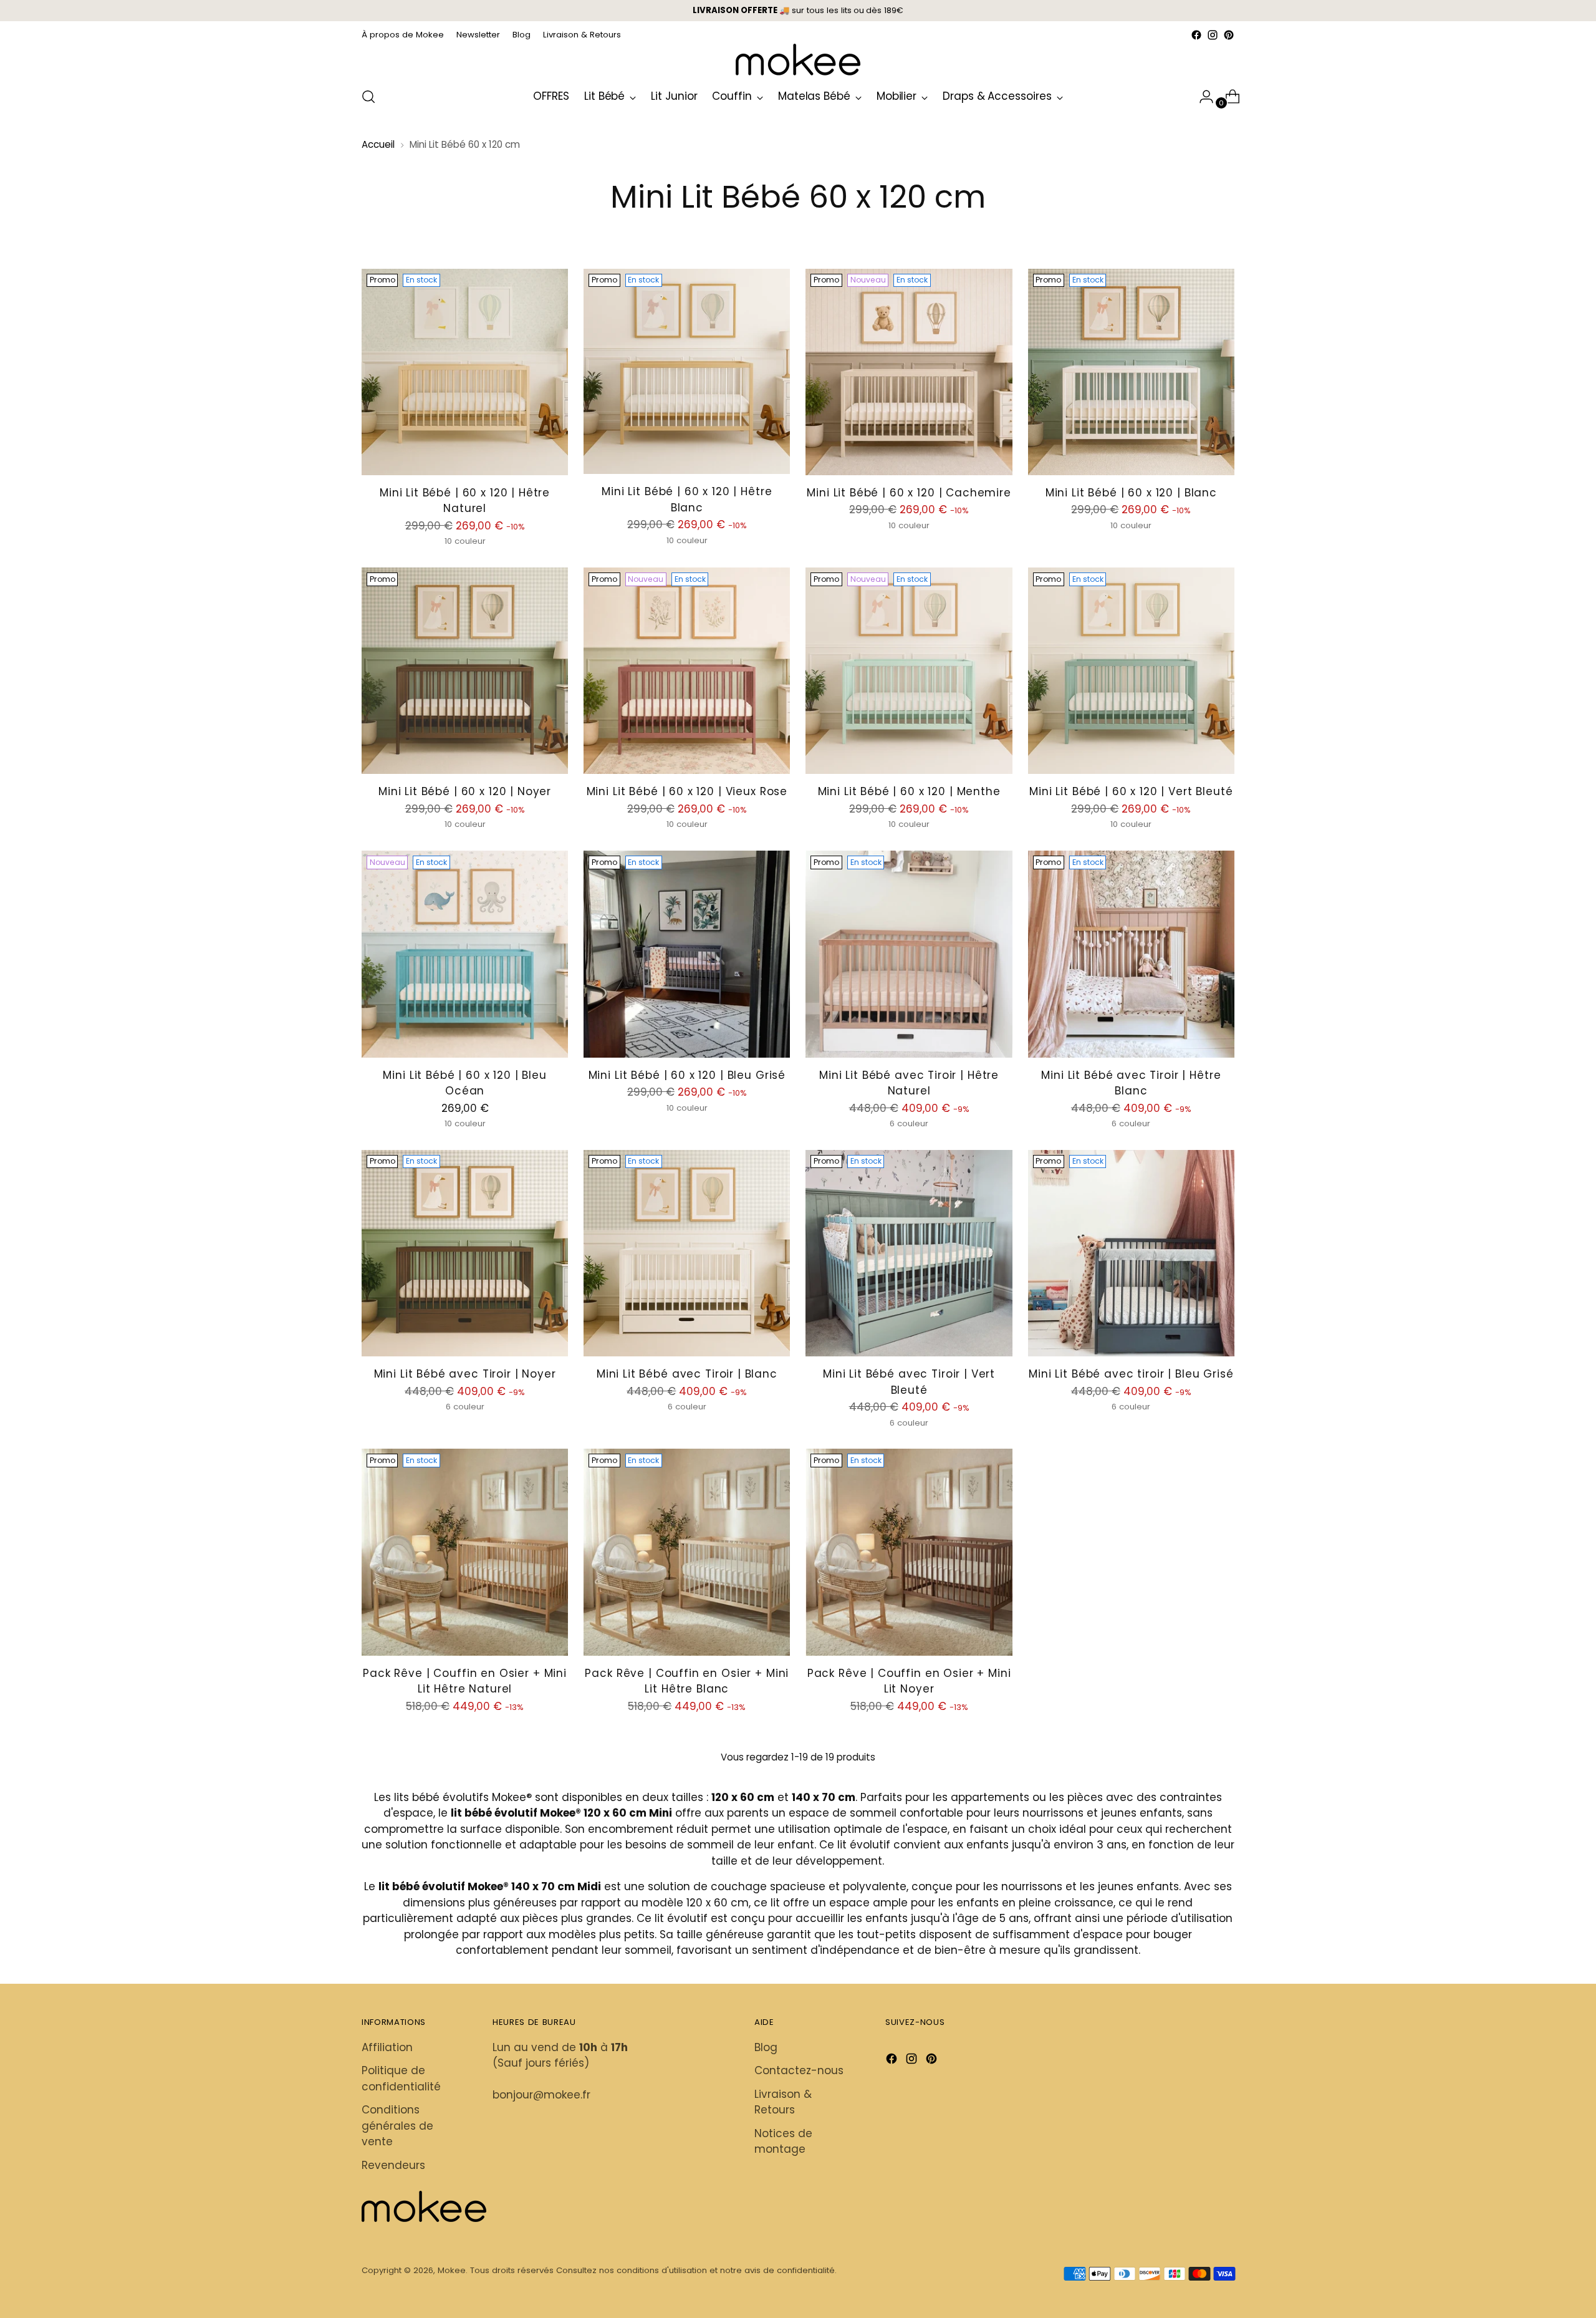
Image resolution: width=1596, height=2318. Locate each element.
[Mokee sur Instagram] (1213, 35)
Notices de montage (783, 2142)
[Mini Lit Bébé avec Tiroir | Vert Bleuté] (909, 1253)
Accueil (378, 144)
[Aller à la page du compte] (1201, 97)
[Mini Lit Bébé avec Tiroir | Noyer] (465, 1253)
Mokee (452, 2270)
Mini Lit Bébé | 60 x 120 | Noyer (465, 791)
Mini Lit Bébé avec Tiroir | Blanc (687, 1374)
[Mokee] (798, 60)
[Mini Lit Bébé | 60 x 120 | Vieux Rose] (687, 671)
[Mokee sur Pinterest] (1229, 35)
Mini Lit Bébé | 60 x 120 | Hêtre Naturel (465, 501)
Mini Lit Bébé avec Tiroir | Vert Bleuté (909, 1382)
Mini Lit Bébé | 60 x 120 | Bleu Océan (464, 1083)
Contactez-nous (799, 2070)
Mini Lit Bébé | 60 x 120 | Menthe (909, 791)
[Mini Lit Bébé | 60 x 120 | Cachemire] (909, 372)
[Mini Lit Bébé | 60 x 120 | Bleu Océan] (465, 954)
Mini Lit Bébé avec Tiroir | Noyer (465, 1374)
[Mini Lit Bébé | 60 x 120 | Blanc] (1131, 372)
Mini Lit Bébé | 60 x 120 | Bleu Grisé (687, 1075)
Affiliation (387, 2047)
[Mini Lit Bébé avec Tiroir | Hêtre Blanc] (1131, 954)
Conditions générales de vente (397, 2126)
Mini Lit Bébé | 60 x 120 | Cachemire (909, 493)
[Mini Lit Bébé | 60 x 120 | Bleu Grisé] (687, 954)
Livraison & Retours (783, 2102)
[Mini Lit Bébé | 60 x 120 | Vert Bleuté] (1131, 671)
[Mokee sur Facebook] (1196, 35)
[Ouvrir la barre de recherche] (368, 97)
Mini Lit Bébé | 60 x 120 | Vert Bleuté (1131, 791)
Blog (766, 2047)
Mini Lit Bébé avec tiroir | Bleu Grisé (1131, 1374)
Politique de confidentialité (401, 2079)
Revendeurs (393, 2165)
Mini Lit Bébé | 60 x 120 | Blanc (1131, 493)
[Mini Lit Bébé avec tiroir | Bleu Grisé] (1131, 1253)
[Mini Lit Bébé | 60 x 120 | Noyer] (465, 671)
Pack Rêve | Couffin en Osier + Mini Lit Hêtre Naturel (465, 1681)
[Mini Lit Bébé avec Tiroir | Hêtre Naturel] (909, 954)
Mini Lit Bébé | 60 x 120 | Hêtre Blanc (687, 500)
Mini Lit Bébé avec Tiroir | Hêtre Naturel (909, 1083)
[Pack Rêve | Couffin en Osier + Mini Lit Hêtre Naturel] (465, 1552)
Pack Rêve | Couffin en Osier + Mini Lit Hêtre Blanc (687, 1681)
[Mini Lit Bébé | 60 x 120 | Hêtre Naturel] (465, 372)
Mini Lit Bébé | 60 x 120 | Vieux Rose (687, 791)
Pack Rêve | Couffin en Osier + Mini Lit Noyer (909, 1681)
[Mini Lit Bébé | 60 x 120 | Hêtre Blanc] (687, 371)
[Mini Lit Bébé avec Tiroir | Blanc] (687, 1253)
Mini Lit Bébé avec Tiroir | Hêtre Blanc (1131, 1083)
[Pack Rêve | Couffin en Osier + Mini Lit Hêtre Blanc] (687, 1552)
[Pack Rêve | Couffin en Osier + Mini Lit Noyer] (909, 1552)
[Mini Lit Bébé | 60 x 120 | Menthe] (909, 671)
